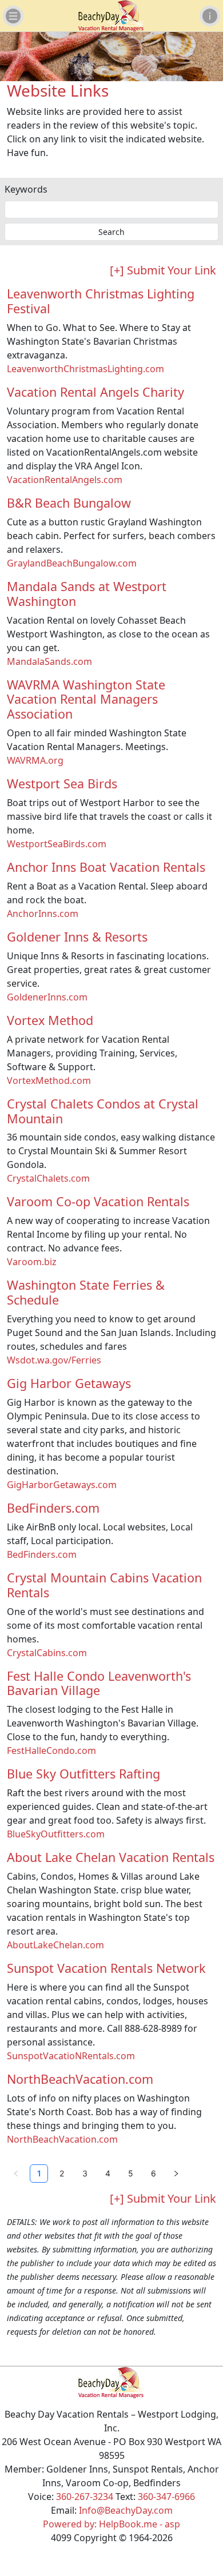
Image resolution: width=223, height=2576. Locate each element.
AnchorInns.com (43, 914)
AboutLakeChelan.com (55, 1945)
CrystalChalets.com (48, 1178)
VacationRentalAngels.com (65, 480)
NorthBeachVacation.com (62, 2139)
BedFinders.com (42, 1554)
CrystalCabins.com (47, 1653)
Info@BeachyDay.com (126, 2510)
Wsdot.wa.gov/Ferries (54, 1360)
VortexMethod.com (49, 1080)
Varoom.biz (32, 1262)
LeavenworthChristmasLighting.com (85, 369)
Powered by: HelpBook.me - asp (111, 2524)
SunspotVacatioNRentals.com (71, 2056)
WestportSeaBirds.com (57, 844)
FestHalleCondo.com (51, 1750)
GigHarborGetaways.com (62, 1485)
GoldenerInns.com (47, 997)
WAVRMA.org (35, 760)
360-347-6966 (166, 2497)
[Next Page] (176, 2174)
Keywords (26, 189)
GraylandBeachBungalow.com (72, 563)
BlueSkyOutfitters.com (56, 1834)
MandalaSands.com (49, 661)
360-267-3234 (85, 2497)
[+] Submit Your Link (163, 270)
